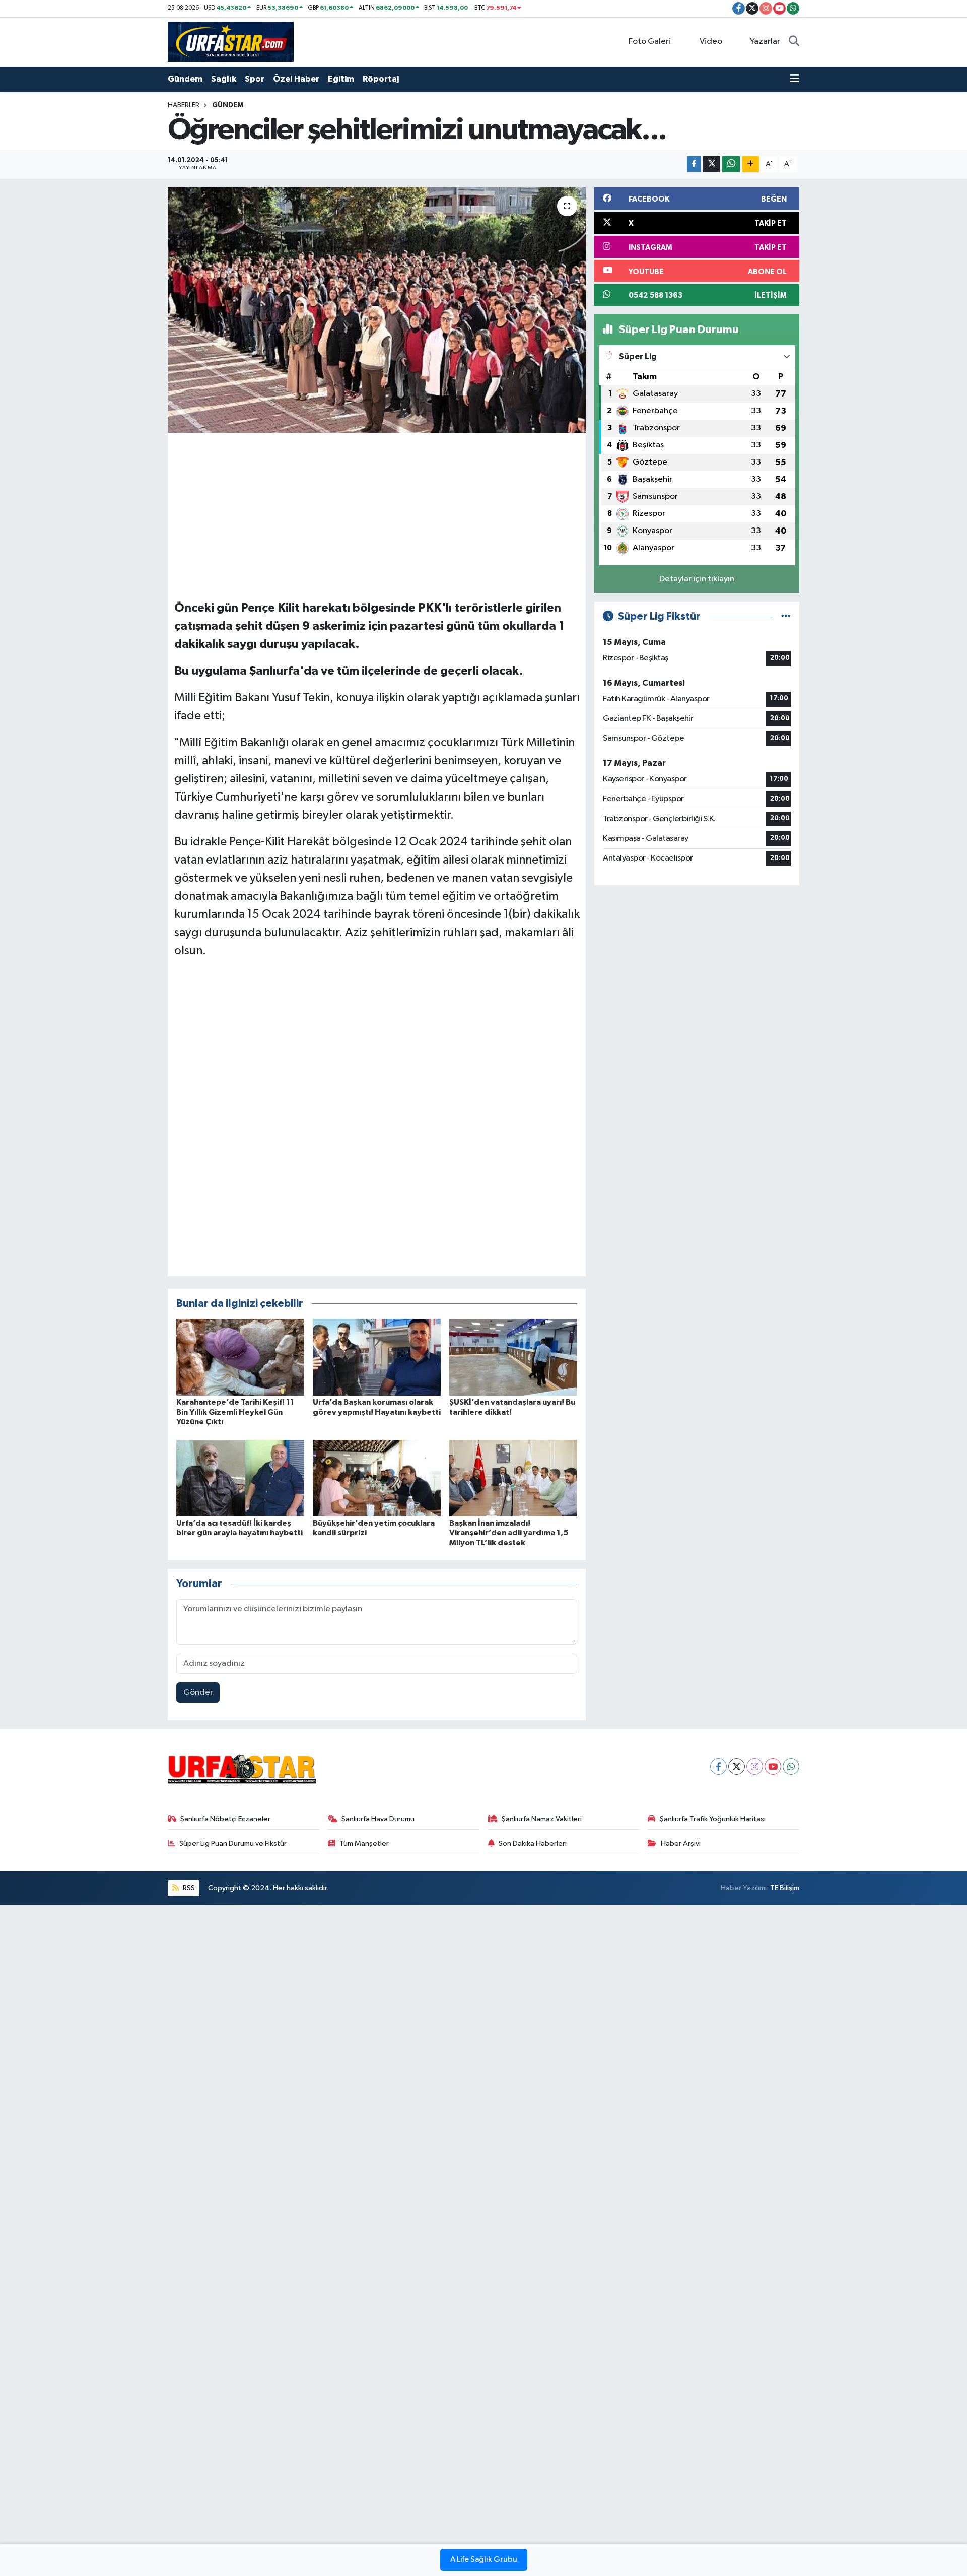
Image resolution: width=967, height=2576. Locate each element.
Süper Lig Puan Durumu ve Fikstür (233, 1844)
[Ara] (794, 42)
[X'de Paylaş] (712, 164)
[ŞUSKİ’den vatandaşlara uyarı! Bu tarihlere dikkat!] (513, 1357)
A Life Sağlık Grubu (484, 2560)
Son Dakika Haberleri (533, 1844)
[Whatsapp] (791, 1767)
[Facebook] (718, 1767)
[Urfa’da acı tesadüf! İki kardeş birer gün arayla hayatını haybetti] (240, 1478)
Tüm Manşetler (364, 1844)
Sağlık (224, 79)
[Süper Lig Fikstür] (786, 616)
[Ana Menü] (795, 79)
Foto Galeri (650, 42)
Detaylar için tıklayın (697, 579)
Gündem (185, 79)
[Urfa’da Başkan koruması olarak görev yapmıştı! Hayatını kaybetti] (377, 1357)
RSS (188, 1888)
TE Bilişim (785, 1888)
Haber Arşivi (681, 1844)
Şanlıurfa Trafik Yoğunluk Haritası (713, 1819)
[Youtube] (773, 1767)
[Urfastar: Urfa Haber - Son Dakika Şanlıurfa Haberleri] (231, 42)
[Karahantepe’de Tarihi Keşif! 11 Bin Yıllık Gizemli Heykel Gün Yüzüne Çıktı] (240, 1357)
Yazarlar (765, 42)
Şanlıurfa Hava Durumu (378, 1819)
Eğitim (341, 79)
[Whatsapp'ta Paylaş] (731, 164)
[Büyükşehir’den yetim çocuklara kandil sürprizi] (377, 1478)
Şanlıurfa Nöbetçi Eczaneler (225, 1819)
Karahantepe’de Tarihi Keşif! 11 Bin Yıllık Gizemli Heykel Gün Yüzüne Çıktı (235, 1412)
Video (711, 42)
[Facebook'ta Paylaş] (694, 164)
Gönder (198, 1693)
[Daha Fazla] (751, 164)
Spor (255, 79)
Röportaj (381, 79)
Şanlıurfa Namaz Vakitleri (542, 1819)
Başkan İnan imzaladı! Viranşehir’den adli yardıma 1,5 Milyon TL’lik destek (509, 1533)
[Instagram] (755, 1767)
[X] (737, 1767)
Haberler (184, 105)
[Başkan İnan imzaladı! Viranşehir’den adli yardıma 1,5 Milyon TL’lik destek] (513, 1478)
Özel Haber (296, 79)
